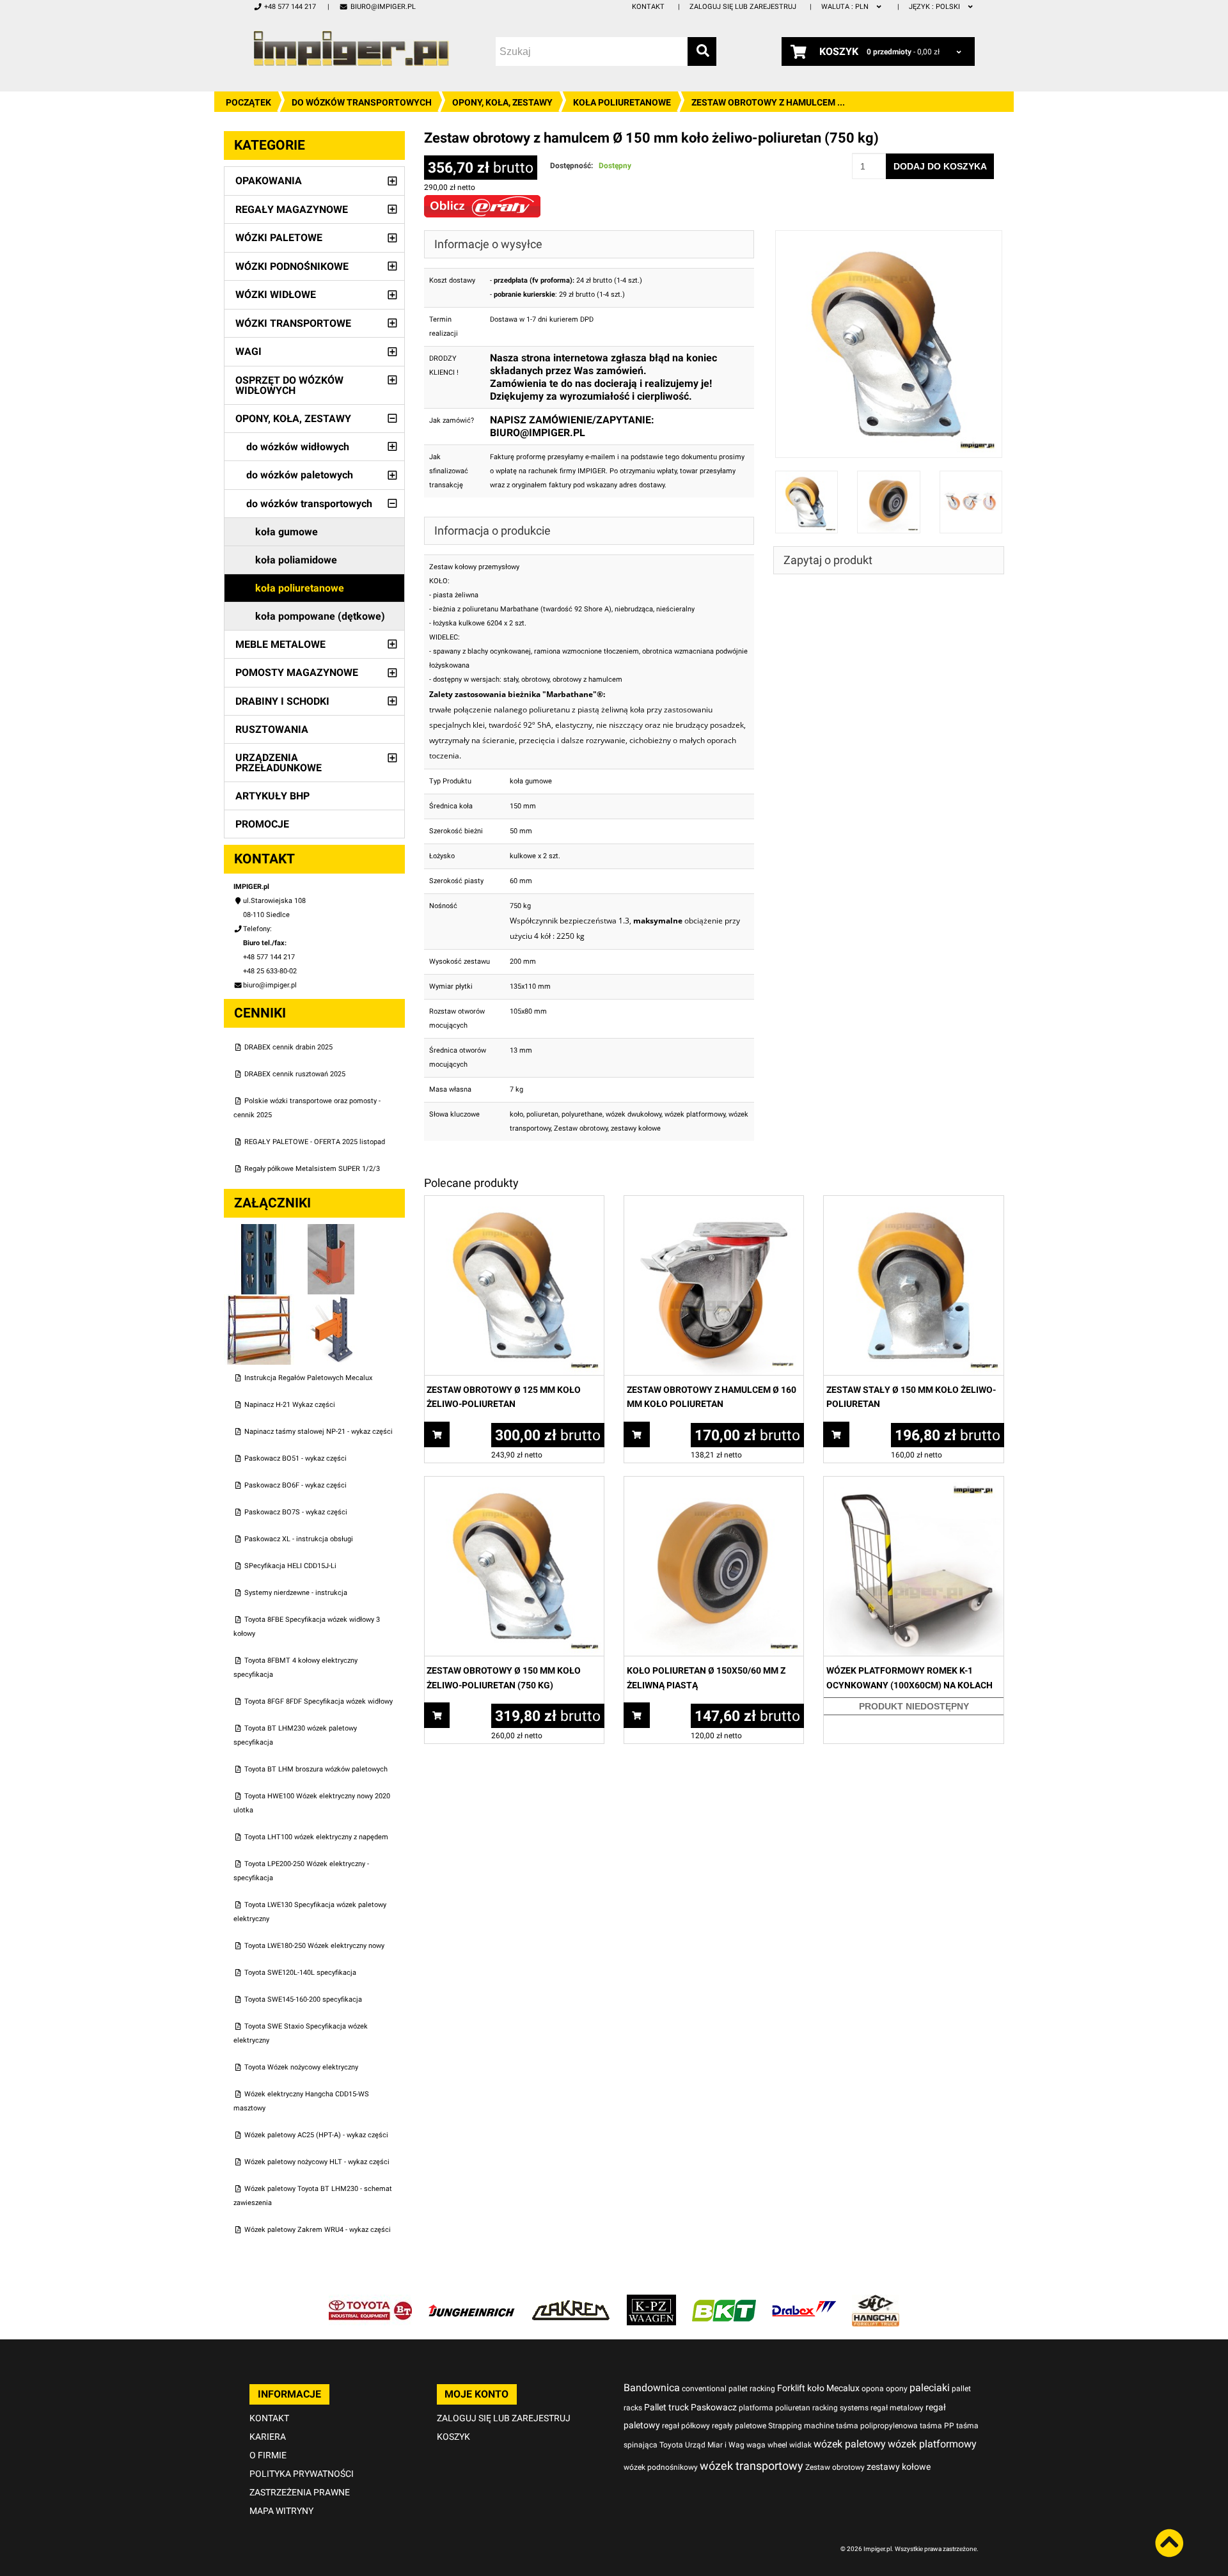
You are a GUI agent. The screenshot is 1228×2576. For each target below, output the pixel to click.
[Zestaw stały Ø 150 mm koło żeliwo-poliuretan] (913, 1203)
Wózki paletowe (279, 238)
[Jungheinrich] (471, 2301)
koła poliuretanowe (622, 102)
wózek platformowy (695, 1114)
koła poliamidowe (296, 560)
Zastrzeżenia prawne (300, 2492)
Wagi (248, 351)
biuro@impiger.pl (383, 7)
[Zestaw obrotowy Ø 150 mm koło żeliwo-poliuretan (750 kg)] (514, 1483)
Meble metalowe (280, 644)
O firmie (268, 2455)
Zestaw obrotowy (581, 1128)
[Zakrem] (571, 2301)
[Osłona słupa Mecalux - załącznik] (331, 1231)
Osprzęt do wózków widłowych (289, 385)
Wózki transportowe (293, 323)
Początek (248, 102)
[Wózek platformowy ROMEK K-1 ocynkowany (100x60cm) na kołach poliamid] (913, 1483)
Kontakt (648, 7)
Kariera (268, 2437)
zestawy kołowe (636, 1128)
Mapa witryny (281, 2511)
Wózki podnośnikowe (292, 266)
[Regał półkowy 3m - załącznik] (260, 1301)
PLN (846, 7)
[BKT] (724, 2301)
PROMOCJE (262, 824)
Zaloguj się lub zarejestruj (743, 7)
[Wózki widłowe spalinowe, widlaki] (876, 2301)
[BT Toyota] (370, 2301)
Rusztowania (272, 729)
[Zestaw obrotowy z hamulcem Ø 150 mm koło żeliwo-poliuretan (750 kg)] (889, 237)
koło (516, 1114)
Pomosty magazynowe (297, 672)
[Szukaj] (702, 51)
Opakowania (269, 181)
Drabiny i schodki (282, 701)
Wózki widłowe (276, 295)
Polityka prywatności (302, 2474)
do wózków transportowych (362, 102)
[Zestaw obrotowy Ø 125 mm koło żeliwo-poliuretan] (514, 1203)
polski (935, 7)
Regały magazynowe (292, 209)
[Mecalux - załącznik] (260, 1231)
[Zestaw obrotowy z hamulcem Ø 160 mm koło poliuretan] (714, 1203)
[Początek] (351, 48)
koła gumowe (287, 532)
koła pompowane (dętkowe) (320, 616)
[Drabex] (804, 2301)
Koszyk (453, 2437)
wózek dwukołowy (634, 1114)
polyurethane (582, 1114)
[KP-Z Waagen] (651, 2301)
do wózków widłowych (298, 447)
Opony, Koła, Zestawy (502, 102)
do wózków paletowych (300, 475)
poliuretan (542, 1114)
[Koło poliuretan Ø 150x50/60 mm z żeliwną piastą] (714, 1483)
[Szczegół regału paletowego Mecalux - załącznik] (331, 1301)
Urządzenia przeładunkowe (279, 763)
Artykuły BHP (272, 796)
